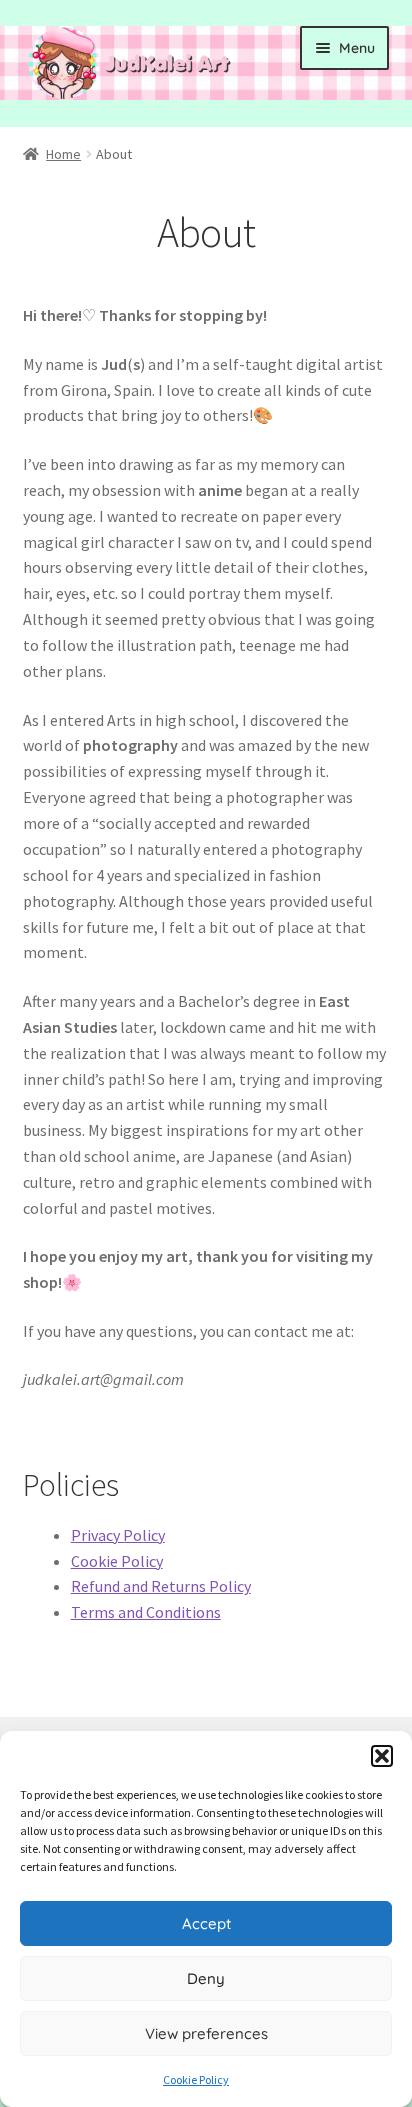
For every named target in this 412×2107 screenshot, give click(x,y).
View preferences (206, 2033)
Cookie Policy (196, 2079)
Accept (206, 1923)
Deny (206, 1978)
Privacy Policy (118, 1535)
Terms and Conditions (146, 1612)
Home (63, 154)
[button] (382, 1756)
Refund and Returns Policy (161, 1586)
